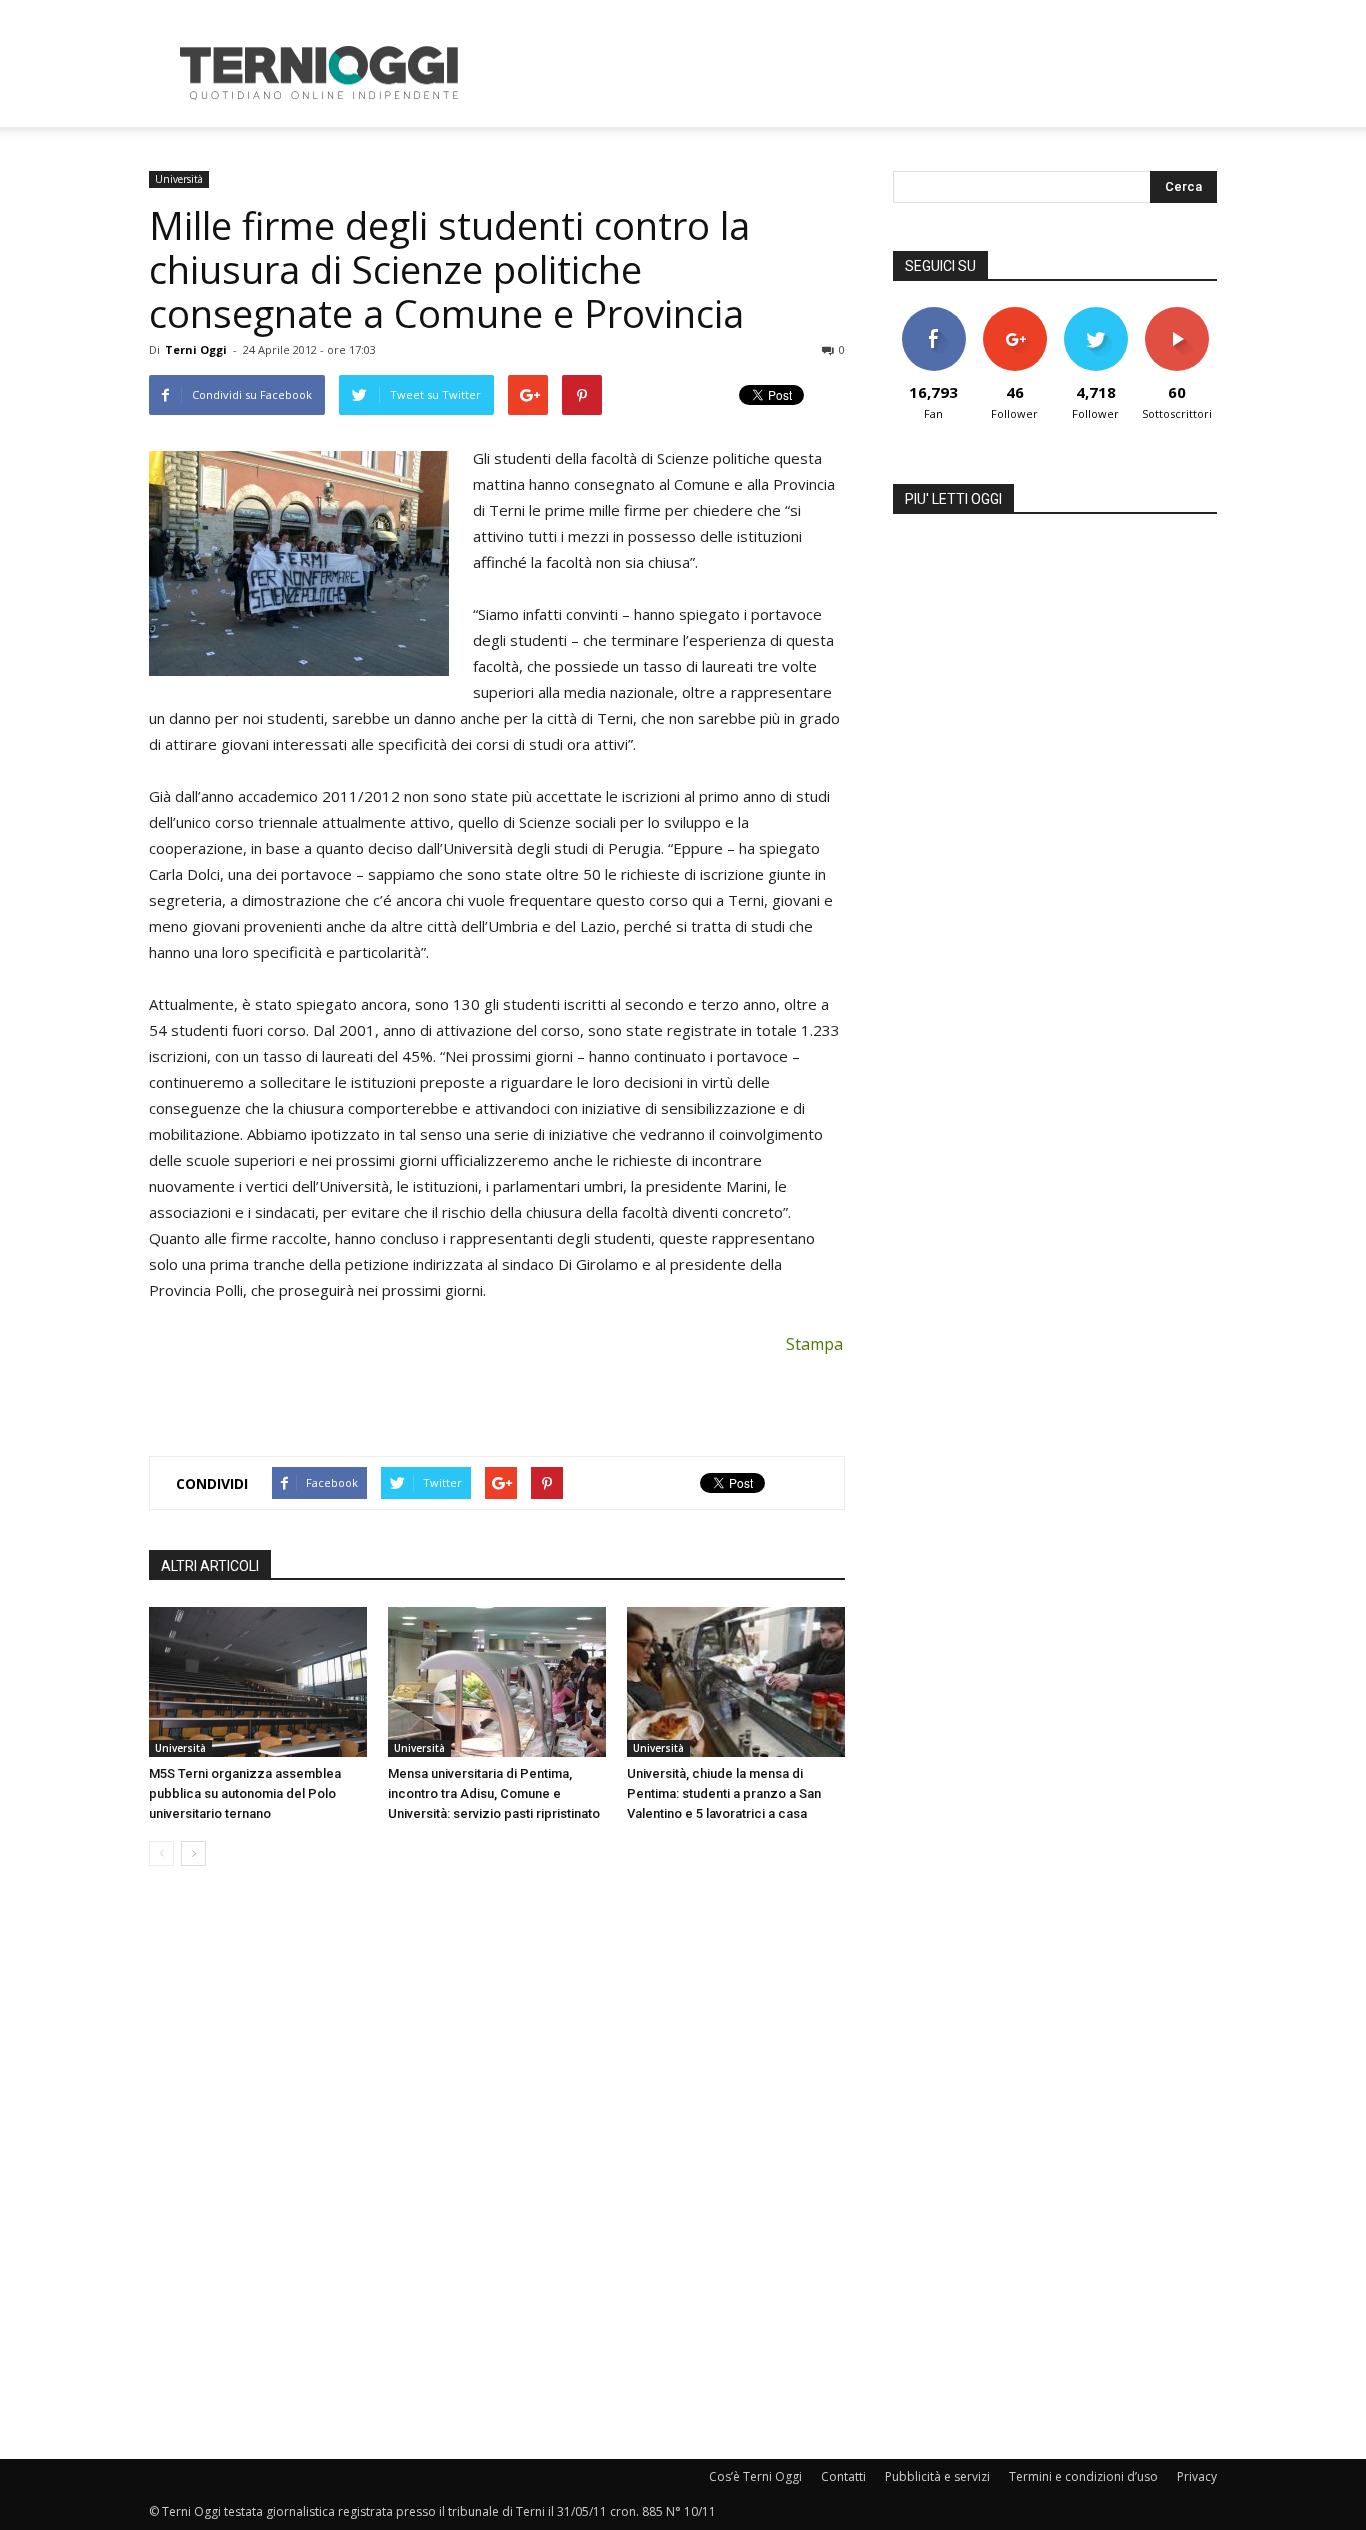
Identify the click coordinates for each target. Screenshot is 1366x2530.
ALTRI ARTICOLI (210, 1566)
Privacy (1197, 2476)
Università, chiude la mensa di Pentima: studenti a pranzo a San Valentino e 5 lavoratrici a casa (724, 1793)
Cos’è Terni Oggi (755, 2476)
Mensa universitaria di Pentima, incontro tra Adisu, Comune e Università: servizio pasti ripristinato (494, 1793)
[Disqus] (497, 2164)
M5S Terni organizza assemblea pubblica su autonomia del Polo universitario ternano (245, 1793)
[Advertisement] (853, 73)
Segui (1014, 314)
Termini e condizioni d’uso (1083, 2476)
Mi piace (934, 314)
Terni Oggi (196, 349)
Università (179, 179)
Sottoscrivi (1177, 314)
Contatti (843, 2476)
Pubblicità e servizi (937, 2476)
